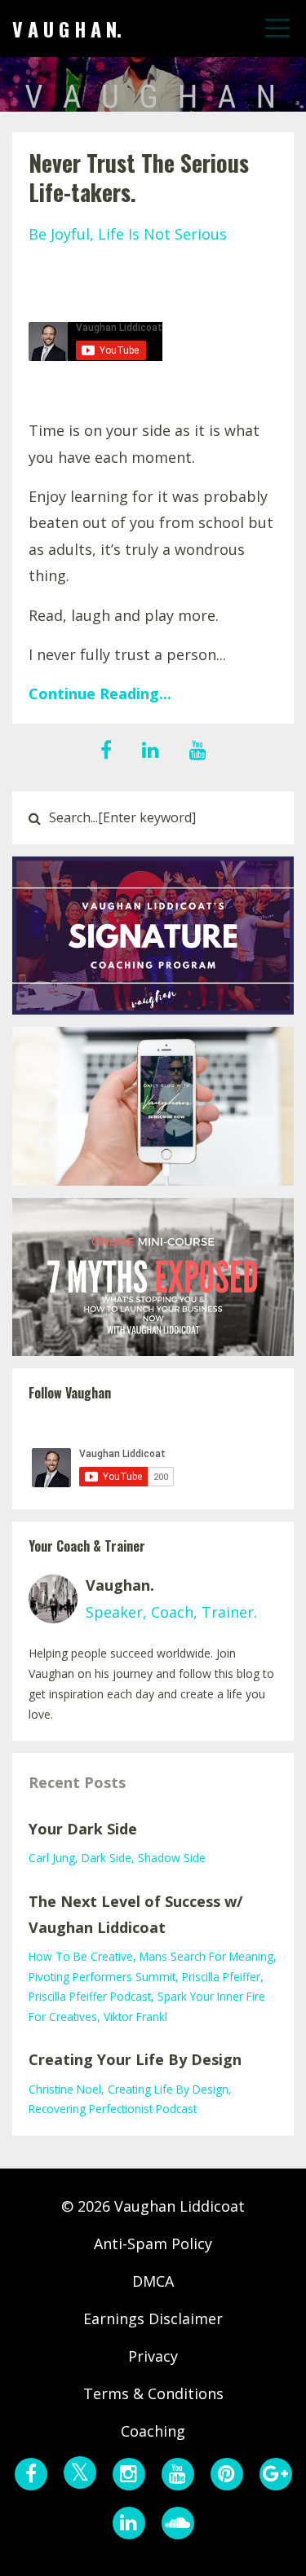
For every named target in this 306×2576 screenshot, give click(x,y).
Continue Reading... (100, 694)
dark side (106, 1858)
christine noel (65, 2089)
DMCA (153, 2281)
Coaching (153, 2431)
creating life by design (168, 2089)
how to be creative (81, 1956)
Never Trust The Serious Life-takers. (139, 177)
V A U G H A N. (67, 29)
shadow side (172, 1858)
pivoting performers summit (102, 1977)
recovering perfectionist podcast (113, 2109)
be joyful (59, 234)
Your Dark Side (83, 1829)
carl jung (52, 1858)
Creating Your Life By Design (135, 2059)
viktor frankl (135, 2017)
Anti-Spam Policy (153, 2244)
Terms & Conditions (153, 2393)
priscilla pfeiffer (221, 1977)
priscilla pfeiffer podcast (90, 1996)
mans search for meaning (206, 1956)
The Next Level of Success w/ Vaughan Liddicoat (135, 1914)
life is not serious (162, 234)
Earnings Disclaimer (153, 2318)
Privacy (153, 2356)
